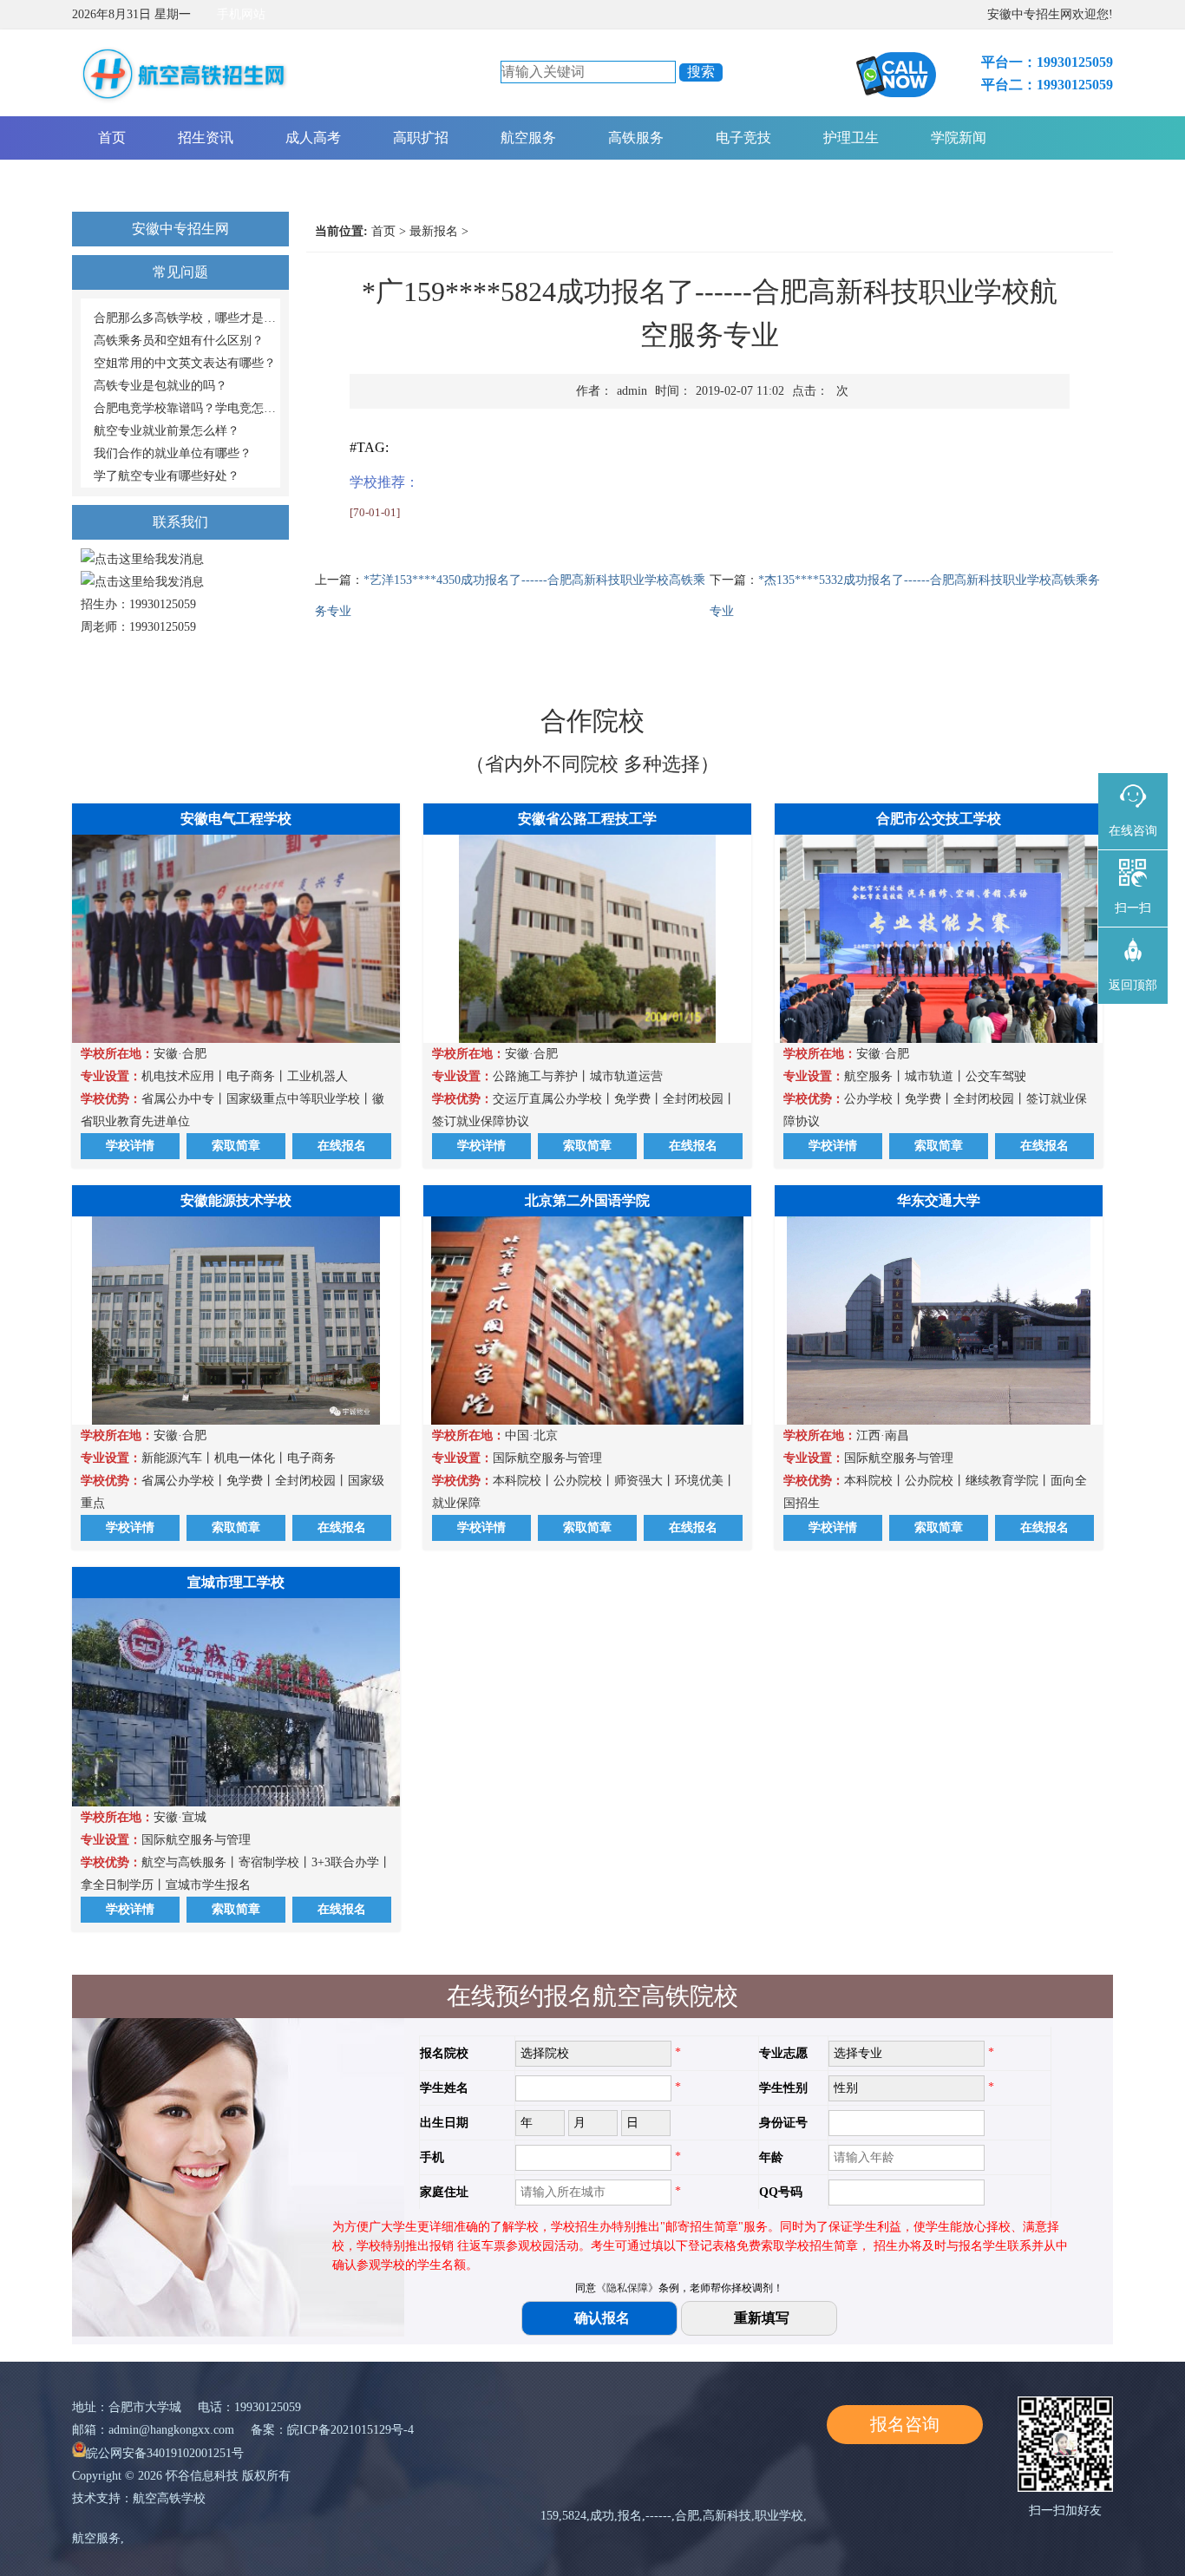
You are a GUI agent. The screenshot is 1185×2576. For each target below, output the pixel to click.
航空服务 (528, 138)
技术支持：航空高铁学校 (139, 2498)
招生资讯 (206, 138)
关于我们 (126, 181)
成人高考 (313, 138)
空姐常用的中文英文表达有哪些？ (185, 363)
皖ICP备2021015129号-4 (350, 2430)
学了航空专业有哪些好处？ (167, 476)
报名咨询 (905, 2424)
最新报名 (434, 231)
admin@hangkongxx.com (171, 2430)
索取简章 (236, 1146)
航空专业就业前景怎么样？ (167, 431)
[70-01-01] (375, 512)
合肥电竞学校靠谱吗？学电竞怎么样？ (187, 408)
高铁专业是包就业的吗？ (160, 386)
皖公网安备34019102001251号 (165, 2453)
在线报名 (342, 1146)
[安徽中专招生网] (187, 107)
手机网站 (241, 14)
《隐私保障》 (627, 2288)
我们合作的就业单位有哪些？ (173, 453)
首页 (112, 138)
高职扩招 (421, 138)
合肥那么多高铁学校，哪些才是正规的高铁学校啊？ (187, 318)
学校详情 (130, 1146)
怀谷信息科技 (202, 2476)
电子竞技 (743, 138)
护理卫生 (851, 138)
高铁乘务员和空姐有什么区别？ (179, 341)
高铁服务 (636, 138)
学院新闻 (959, 138)
